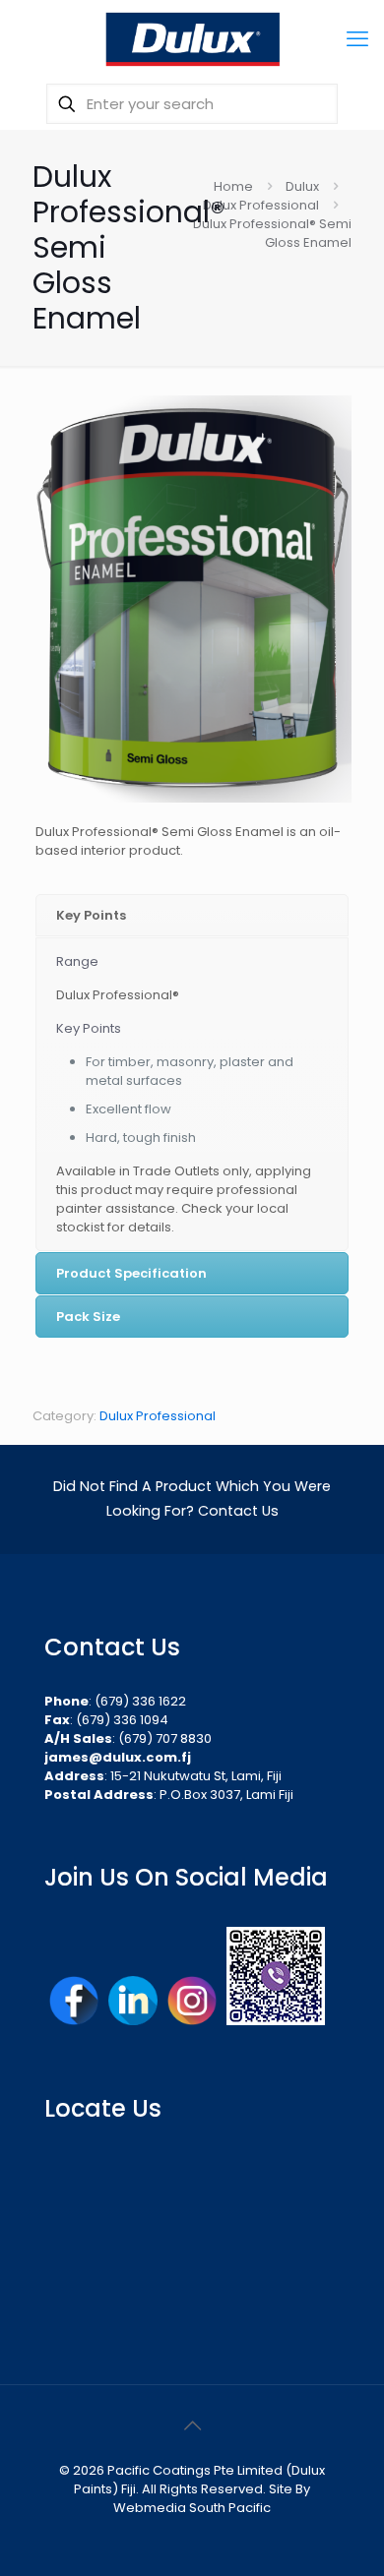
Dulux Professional (261, 205)
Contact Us (238, 1511)
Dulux (302, 186)
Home (233, 186)
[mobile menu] (357, 39)
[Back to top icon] (192, 2426)
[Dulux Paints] (192, 39)
